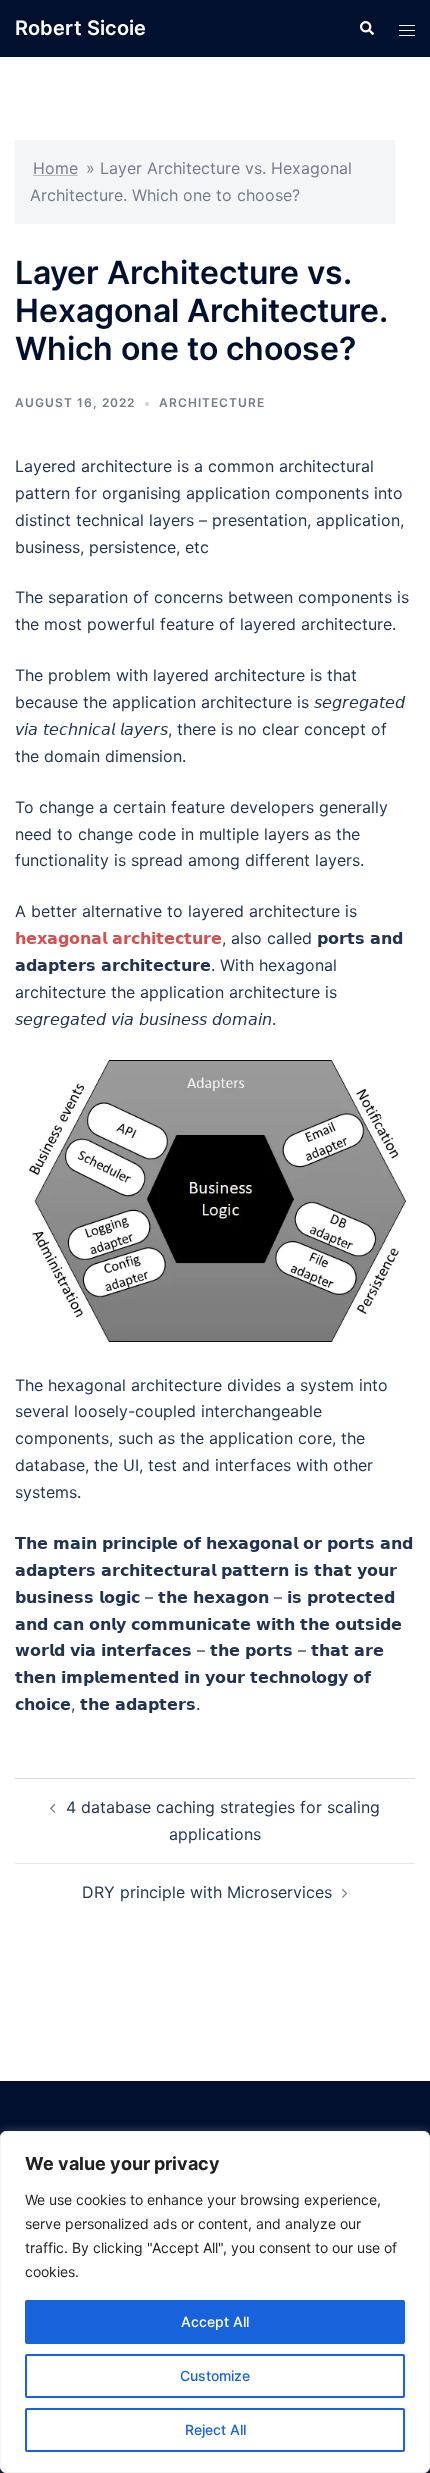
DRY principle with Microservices (207, 1892)
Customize (215, 2375)
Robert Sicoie (80, 28)
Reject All (215, 2429)
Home (55, 168)
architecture (212, 402)
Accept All (215, 2321)
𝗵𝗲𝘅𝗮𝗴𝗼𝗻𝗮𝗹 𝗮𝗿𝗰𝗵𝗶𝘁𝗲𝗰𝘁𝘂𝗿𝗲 (118, 938)
